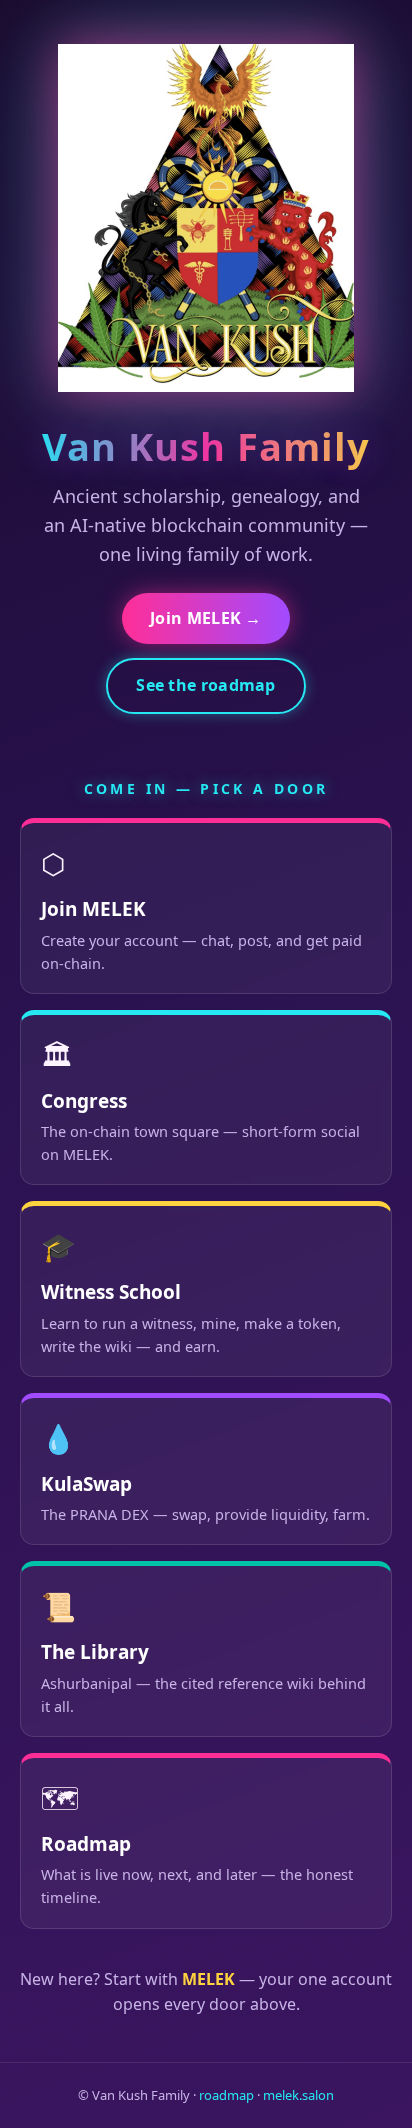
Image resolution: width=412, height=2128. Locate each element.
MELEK (208, 1979)
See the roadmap (206, 685)
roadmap (226, 2095)
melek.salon (298, 2095)
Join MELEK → (206, 618)
